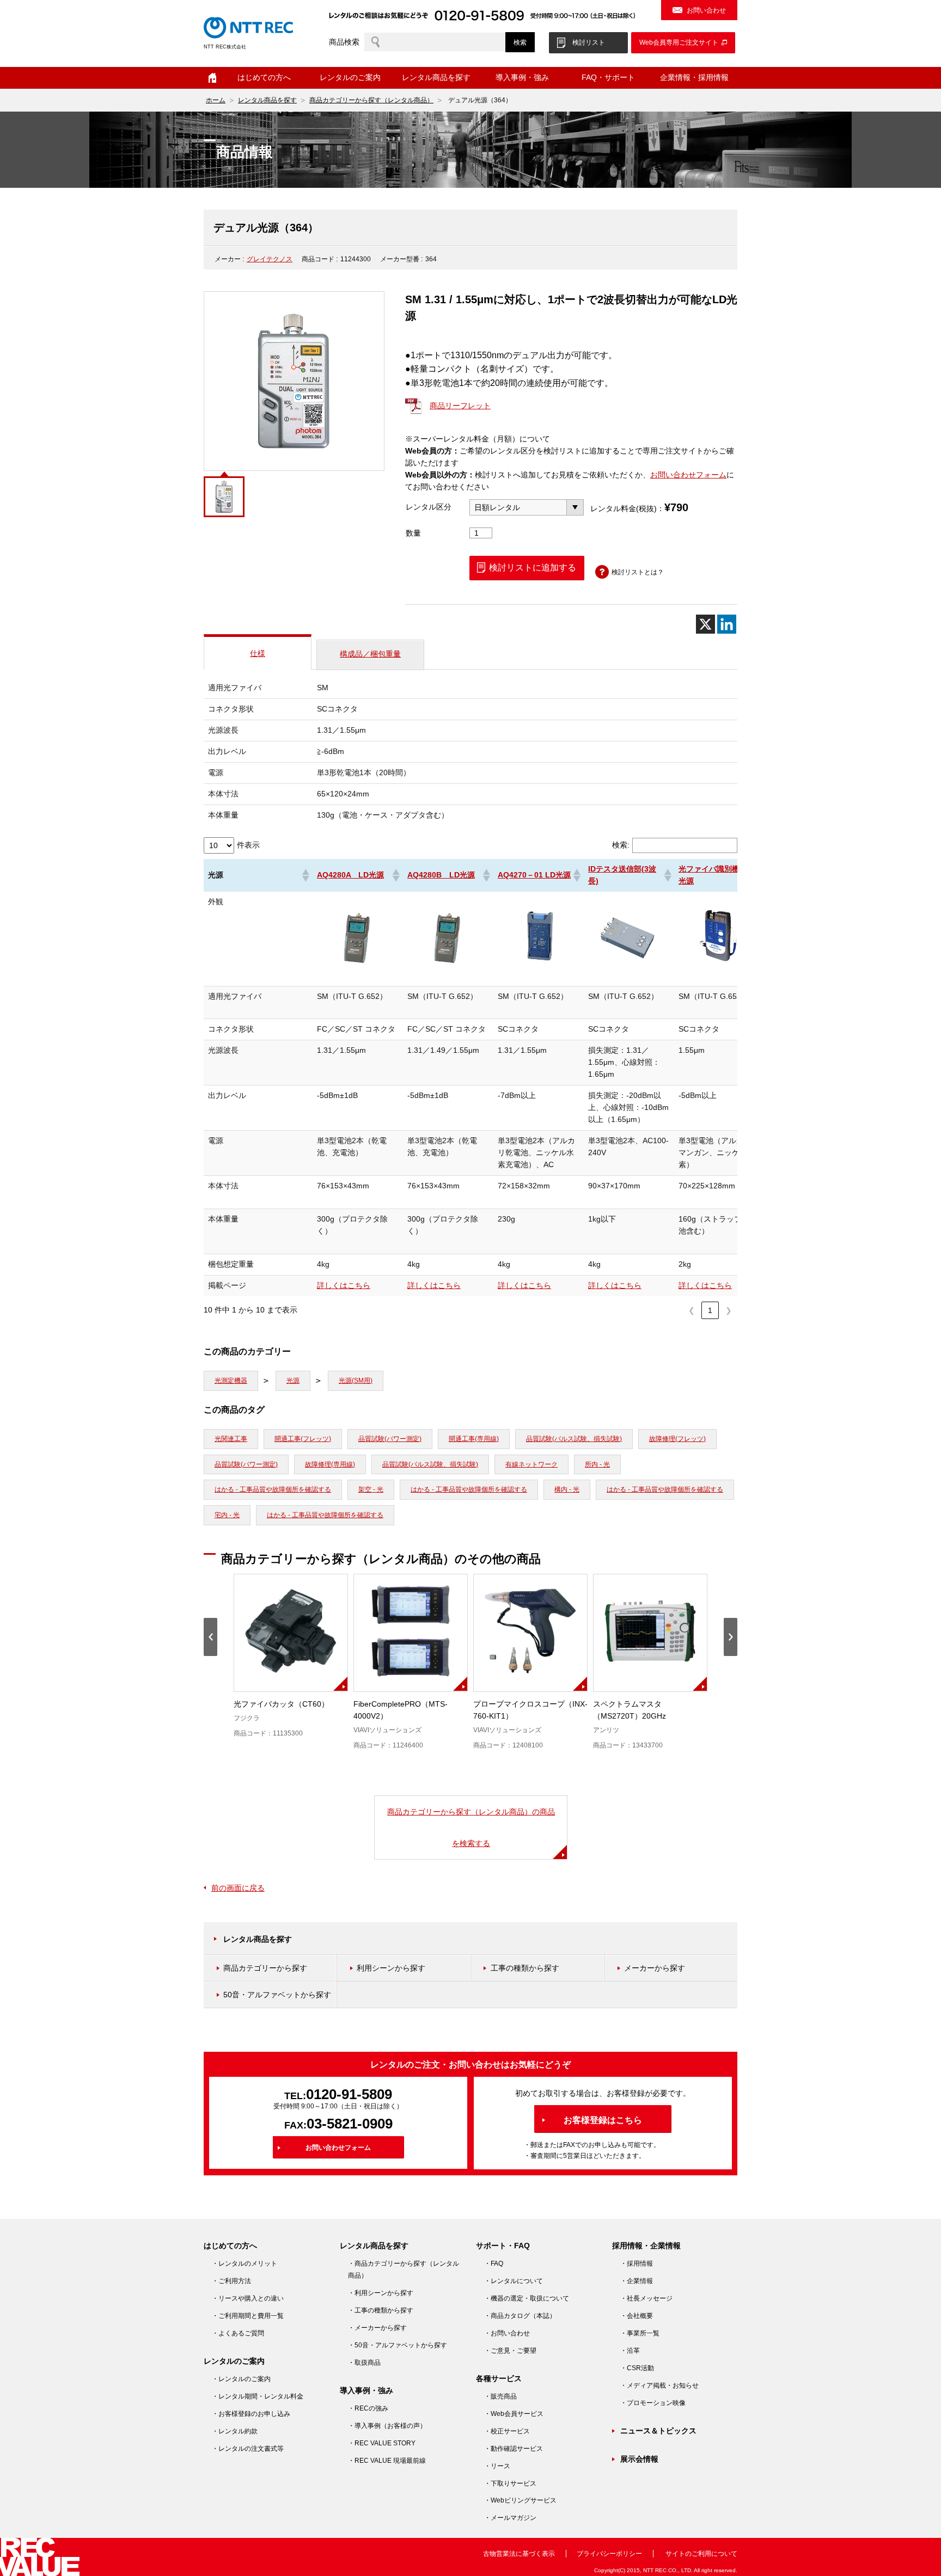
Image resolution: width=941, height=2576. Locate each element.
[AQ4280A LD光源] (358, 975)
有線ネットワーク (531, 1464)
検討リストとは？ (638, 572)
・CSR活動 (637, 2368)
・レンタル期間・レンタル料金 (258, 2396)
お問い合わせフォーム (688, 475)
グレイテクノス (270, 259)
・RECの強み (368, 2408)
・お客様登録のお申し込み (251, 2414)
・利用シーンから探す (381, 2293)
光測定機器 (231, 1381)
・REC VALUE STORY (382, 2443)
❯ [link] (729, 1310)
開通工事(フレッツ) (303, 1439)
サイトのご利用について (701, 2554)
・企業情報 (637, 2281)
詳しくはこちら (344, 1285)
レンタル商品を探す (267, 100)
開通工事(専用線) (474, 1439)
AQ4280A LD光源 (350, 875)
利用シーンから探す (391, 1968)
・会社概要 (637, 2316)
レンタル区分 (429, 507)
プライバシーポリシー (609, 2554)
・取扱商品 (364, 2363)
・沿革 (630, 2351)
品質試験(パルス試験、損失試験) (574, 1439)
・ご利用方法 (231, 2281)
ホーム (212, 78)
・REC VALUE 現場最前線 (387, 2461)
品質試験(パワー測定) (390, 1439)
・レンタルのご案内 (241, 2379)
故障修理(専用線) (330, 1464)
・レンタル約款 (235, 2431)
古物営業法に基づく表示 (519, 2554)
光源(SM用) (356, 1381)
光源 (293, 1381)
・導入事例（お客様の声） (387, 2426)
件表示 (248, 845)
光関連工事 (231, 1439)
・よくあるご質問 (238, 2333)
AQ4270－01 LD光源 (534, 875)
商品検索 (344, 42)
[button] (305, 875)
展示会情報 (639, 2459)
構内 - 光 (567, 1489)
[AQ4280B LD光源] (448, 975)
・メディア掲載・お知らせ (659, 2385)
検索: (621, 845)
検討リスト (589, 42)
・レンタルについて (514, 2281)
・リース (497, 2466)
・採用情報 (637, 2264)
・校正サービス (507, 2431)
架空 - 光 (371, 1489)
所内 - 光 (597, 1464)
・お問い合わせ (507, 2333)
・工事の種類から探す (381, 2310)
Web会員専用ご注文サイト (679, 42)
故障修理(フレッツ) (677, 1439)
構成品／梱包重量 (370, 654)
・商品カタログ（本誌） (520, 2316)
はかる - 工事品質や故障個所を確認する (273, 1489)
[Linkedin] (727, 624)
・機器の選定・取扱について (527, 2298)
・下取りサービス (510, 2483)
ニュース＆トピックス (658, 2431)
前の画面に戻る (238, 1888)
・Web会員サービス (514, 2414)
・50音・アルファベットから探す (398, 2345)
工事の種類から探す (525, 1968)
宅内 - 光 (227, 1515)
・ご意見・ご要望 (510, 2351)
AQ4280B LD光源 (441, 875)
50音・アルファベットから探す (277, 1995)
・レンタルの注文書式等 (248, 2449)
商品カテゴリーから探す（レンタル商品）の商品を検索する (471, 1827)
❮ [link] (692, 1310)
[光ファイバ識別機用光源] (719, 975)
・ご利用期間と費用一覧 (248, 2316)
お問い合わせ (706, 10)
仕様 (258, 653)
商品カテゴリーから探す (265, 1968)
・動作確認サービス (514, 2449)
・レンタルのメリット (245, 2264)
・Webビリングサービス (520, 2500)
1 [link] (710, 1310)
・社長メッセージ (646, 2298)
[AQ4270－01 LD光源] (539, 975)
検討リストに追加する (533, 568)
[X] (705, 624)
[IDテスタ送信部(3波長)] (629, 975)
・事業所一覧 (640, 2333)
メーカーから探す (655, 1968)
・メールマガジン (510, 2518)
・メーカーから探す (377, 2328)
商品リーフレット (460, 406)
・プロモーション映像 (653, 2403)
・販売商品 (500, 2396)
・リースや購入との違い (248, 2298)
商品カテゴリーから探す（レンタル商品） (371, 100)
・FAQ (494, 2264)
